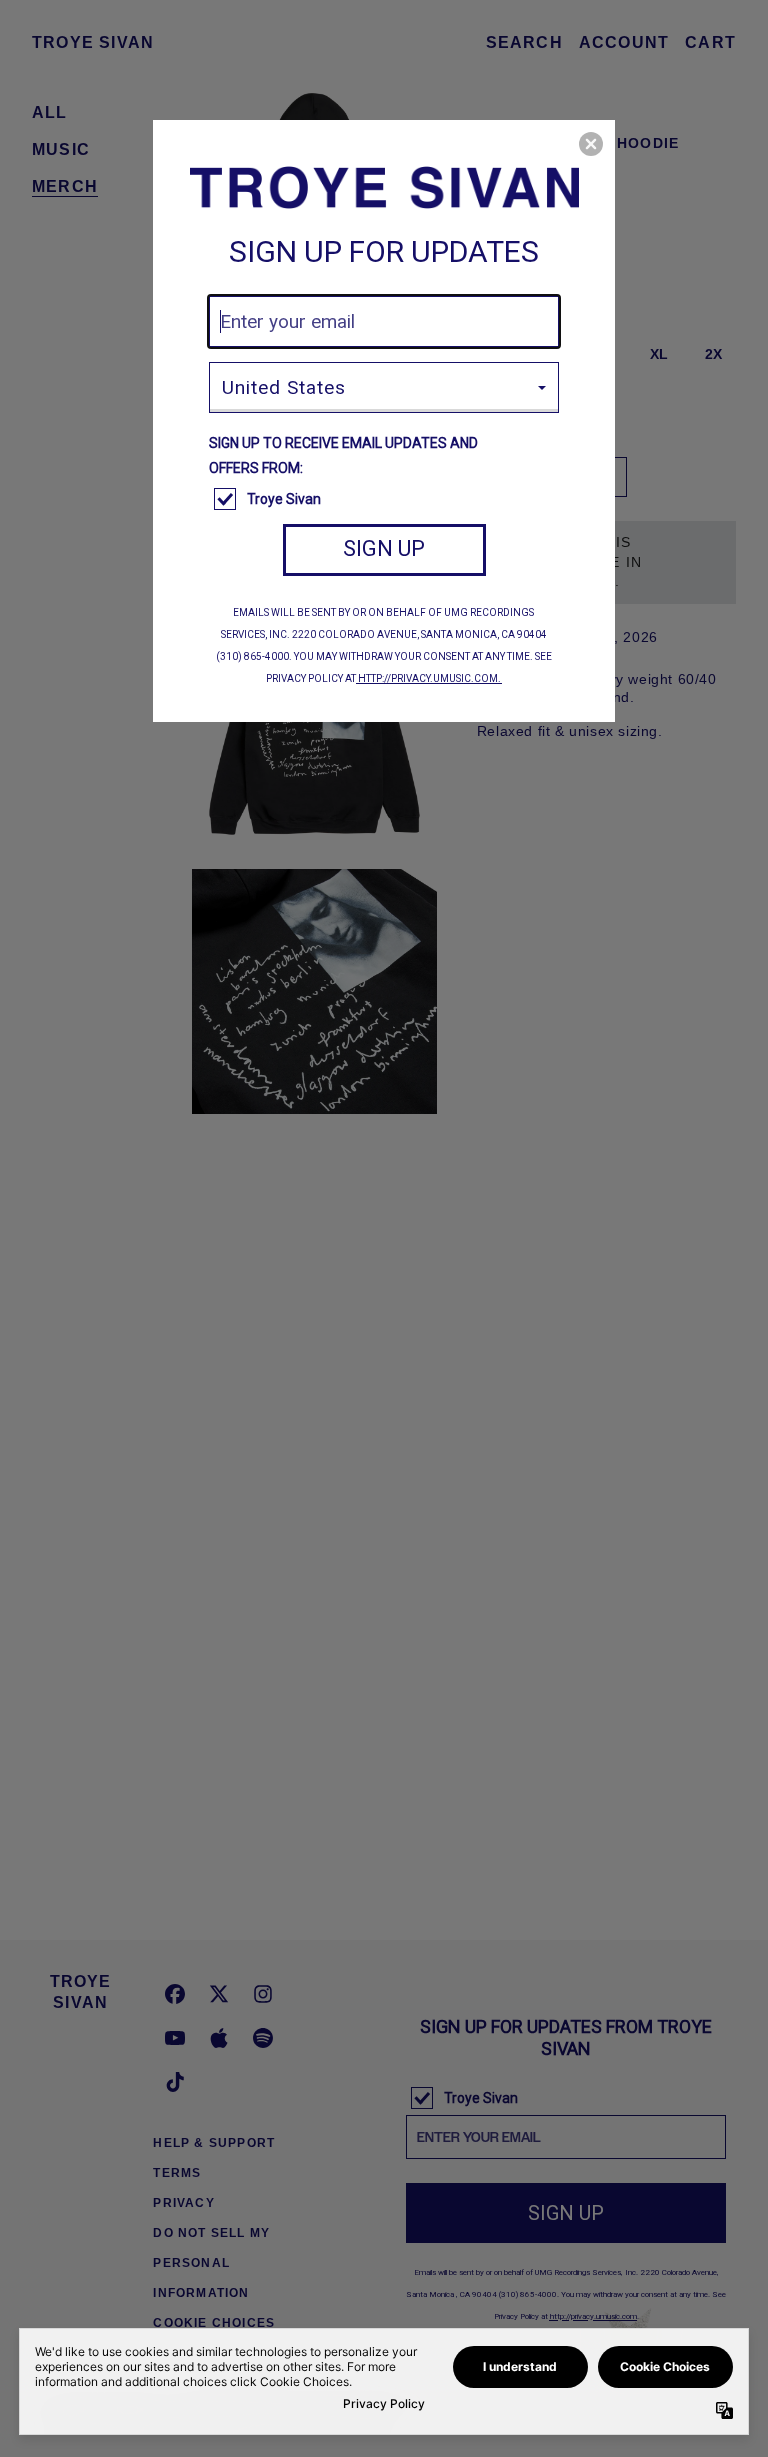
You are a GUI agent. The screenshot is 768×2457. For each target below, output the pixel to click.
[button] (591, 144)
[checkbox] (386, 500)
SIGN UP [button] (384, 548)
